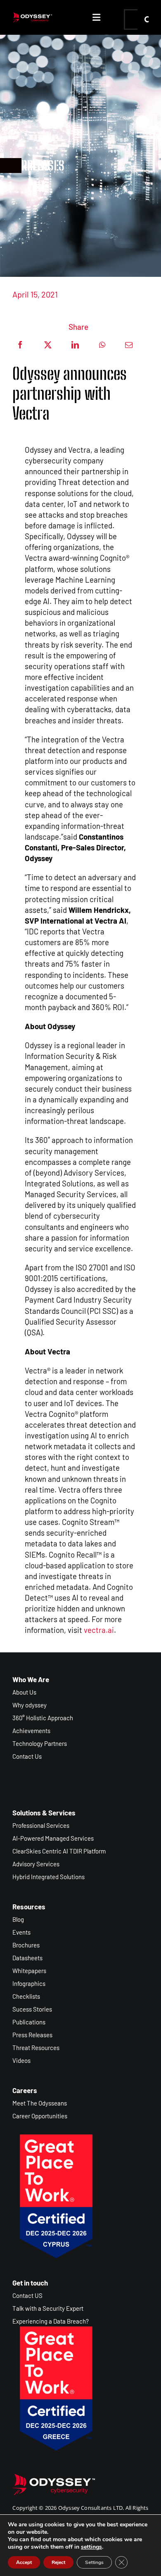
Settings (94, 2562)
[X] (48, 345)
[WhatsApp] (102, 345)
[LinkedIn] (75, 345)
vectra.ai (99, 1630)
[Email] (129, 345)
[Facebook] (20, 345)
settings (91, 2547)
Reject (58, 2562)
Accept (24, 2562)
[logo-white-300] (32, 16)
